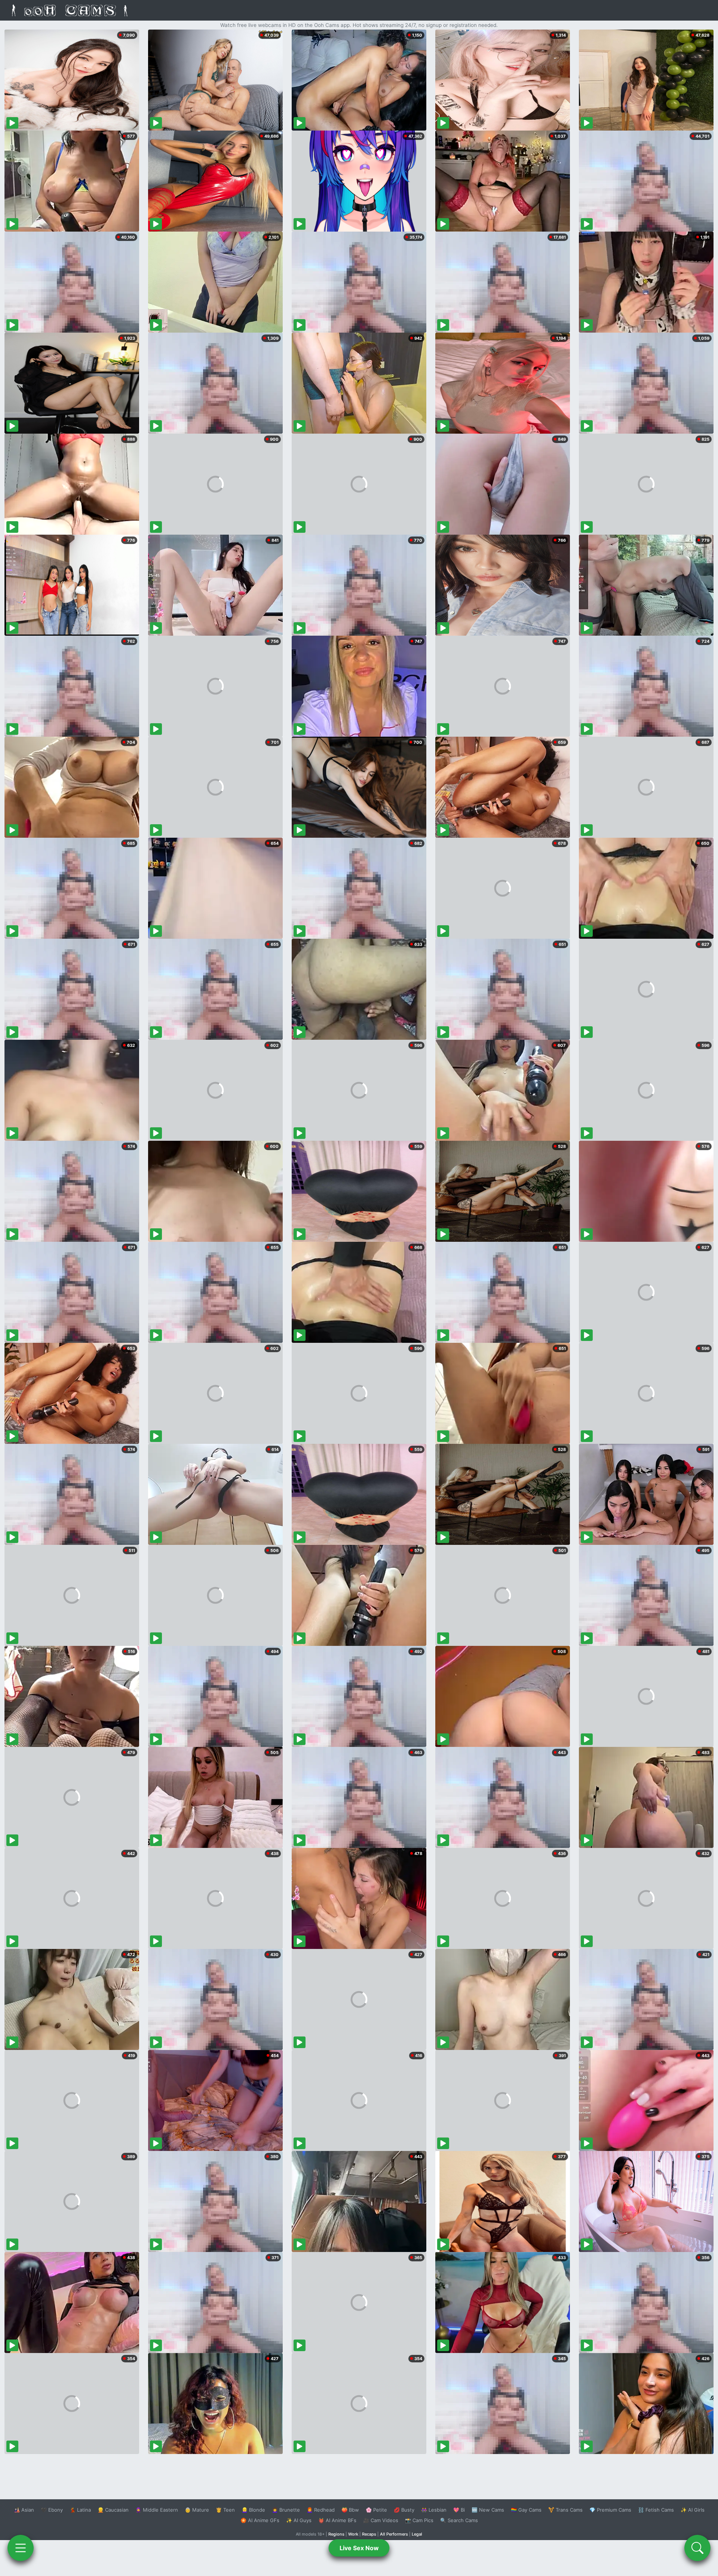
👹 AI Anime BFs (337, 2520)
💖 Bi (459, 2510)
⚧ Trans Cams (565, 2510)
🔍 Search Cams (459, 2520)
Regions (336, 2534)
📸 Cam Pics (419, 2520)
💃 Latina (80, 2510)
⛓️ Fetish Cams (656, 2510)
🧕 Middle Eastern (157, 2510)
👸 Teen (225, 2510)
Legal (417, 2534)
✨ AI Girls (693, 2510)
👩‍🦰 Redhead (321, 2510)
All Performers (394, 2534)
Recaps (369, 2534)
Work (353, 2534)
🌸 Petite (376, 2510)
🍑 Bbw (350, 2510)
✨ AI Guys (299, 2520)
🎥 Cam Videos (381, 2520)
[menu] (21, 2548)
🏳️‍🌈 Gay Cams (526, 2510)
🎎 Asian (24, 2510)
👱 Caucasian (113, 2510)
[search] (697, 2548)
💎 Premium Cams (610, 2510)
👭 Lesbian (434, 2510)
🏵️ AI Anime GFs (260, 2520)
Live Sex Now (359, 2548)
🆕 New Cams (488, 2510)
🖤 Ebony (52, 2510)
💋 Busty (404, 2510)
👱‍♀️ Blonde (253, 2510)
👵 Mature (197, 2510)
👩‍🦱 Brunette (286, 2510)
